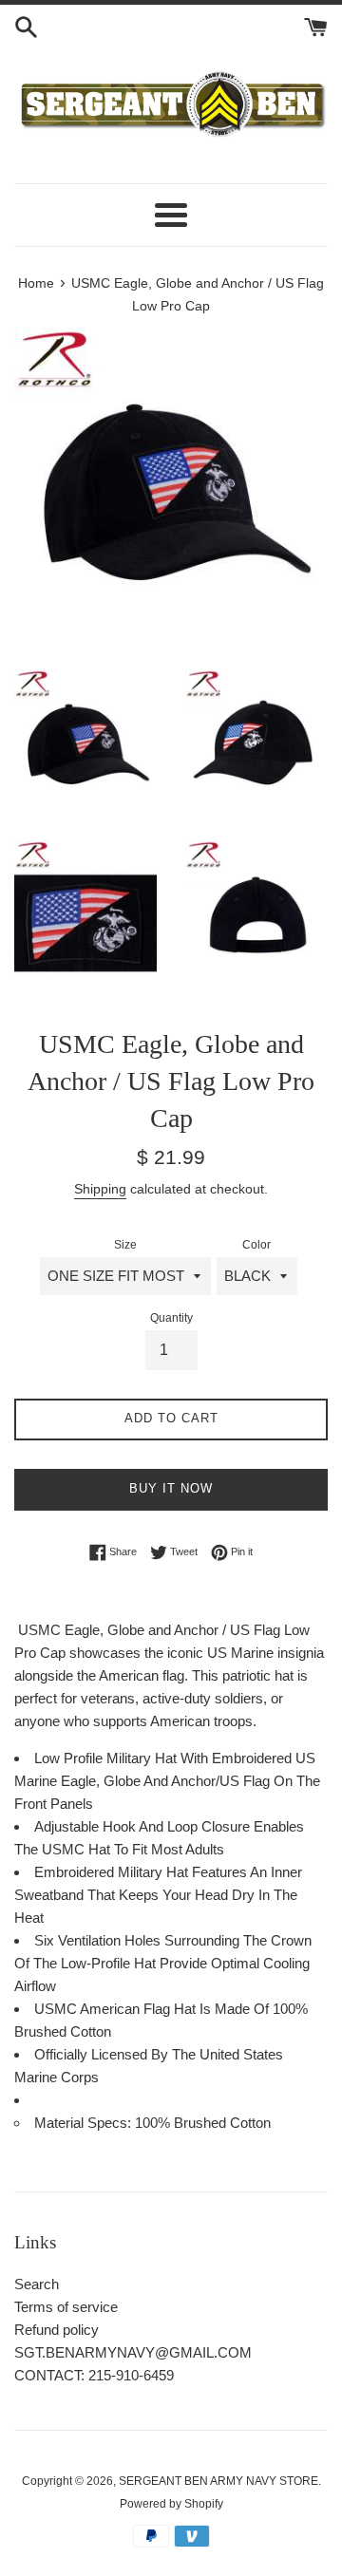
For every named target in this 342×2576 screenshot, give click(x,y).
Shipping (100, 1189)
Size (125, 1245)
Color (256, 1245)
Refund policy (57, 2330)
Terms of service (66, 2307)
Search (37, 2284)
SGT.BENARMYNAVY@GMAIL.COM (133, 2352)
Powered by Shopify (171, 2504)
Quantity (171, 1318)
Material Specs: (85, 2123)
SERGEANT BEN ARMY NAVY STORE (218, 2481)
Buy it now (171, 1488)
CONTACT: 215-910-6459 (94, 2375)
